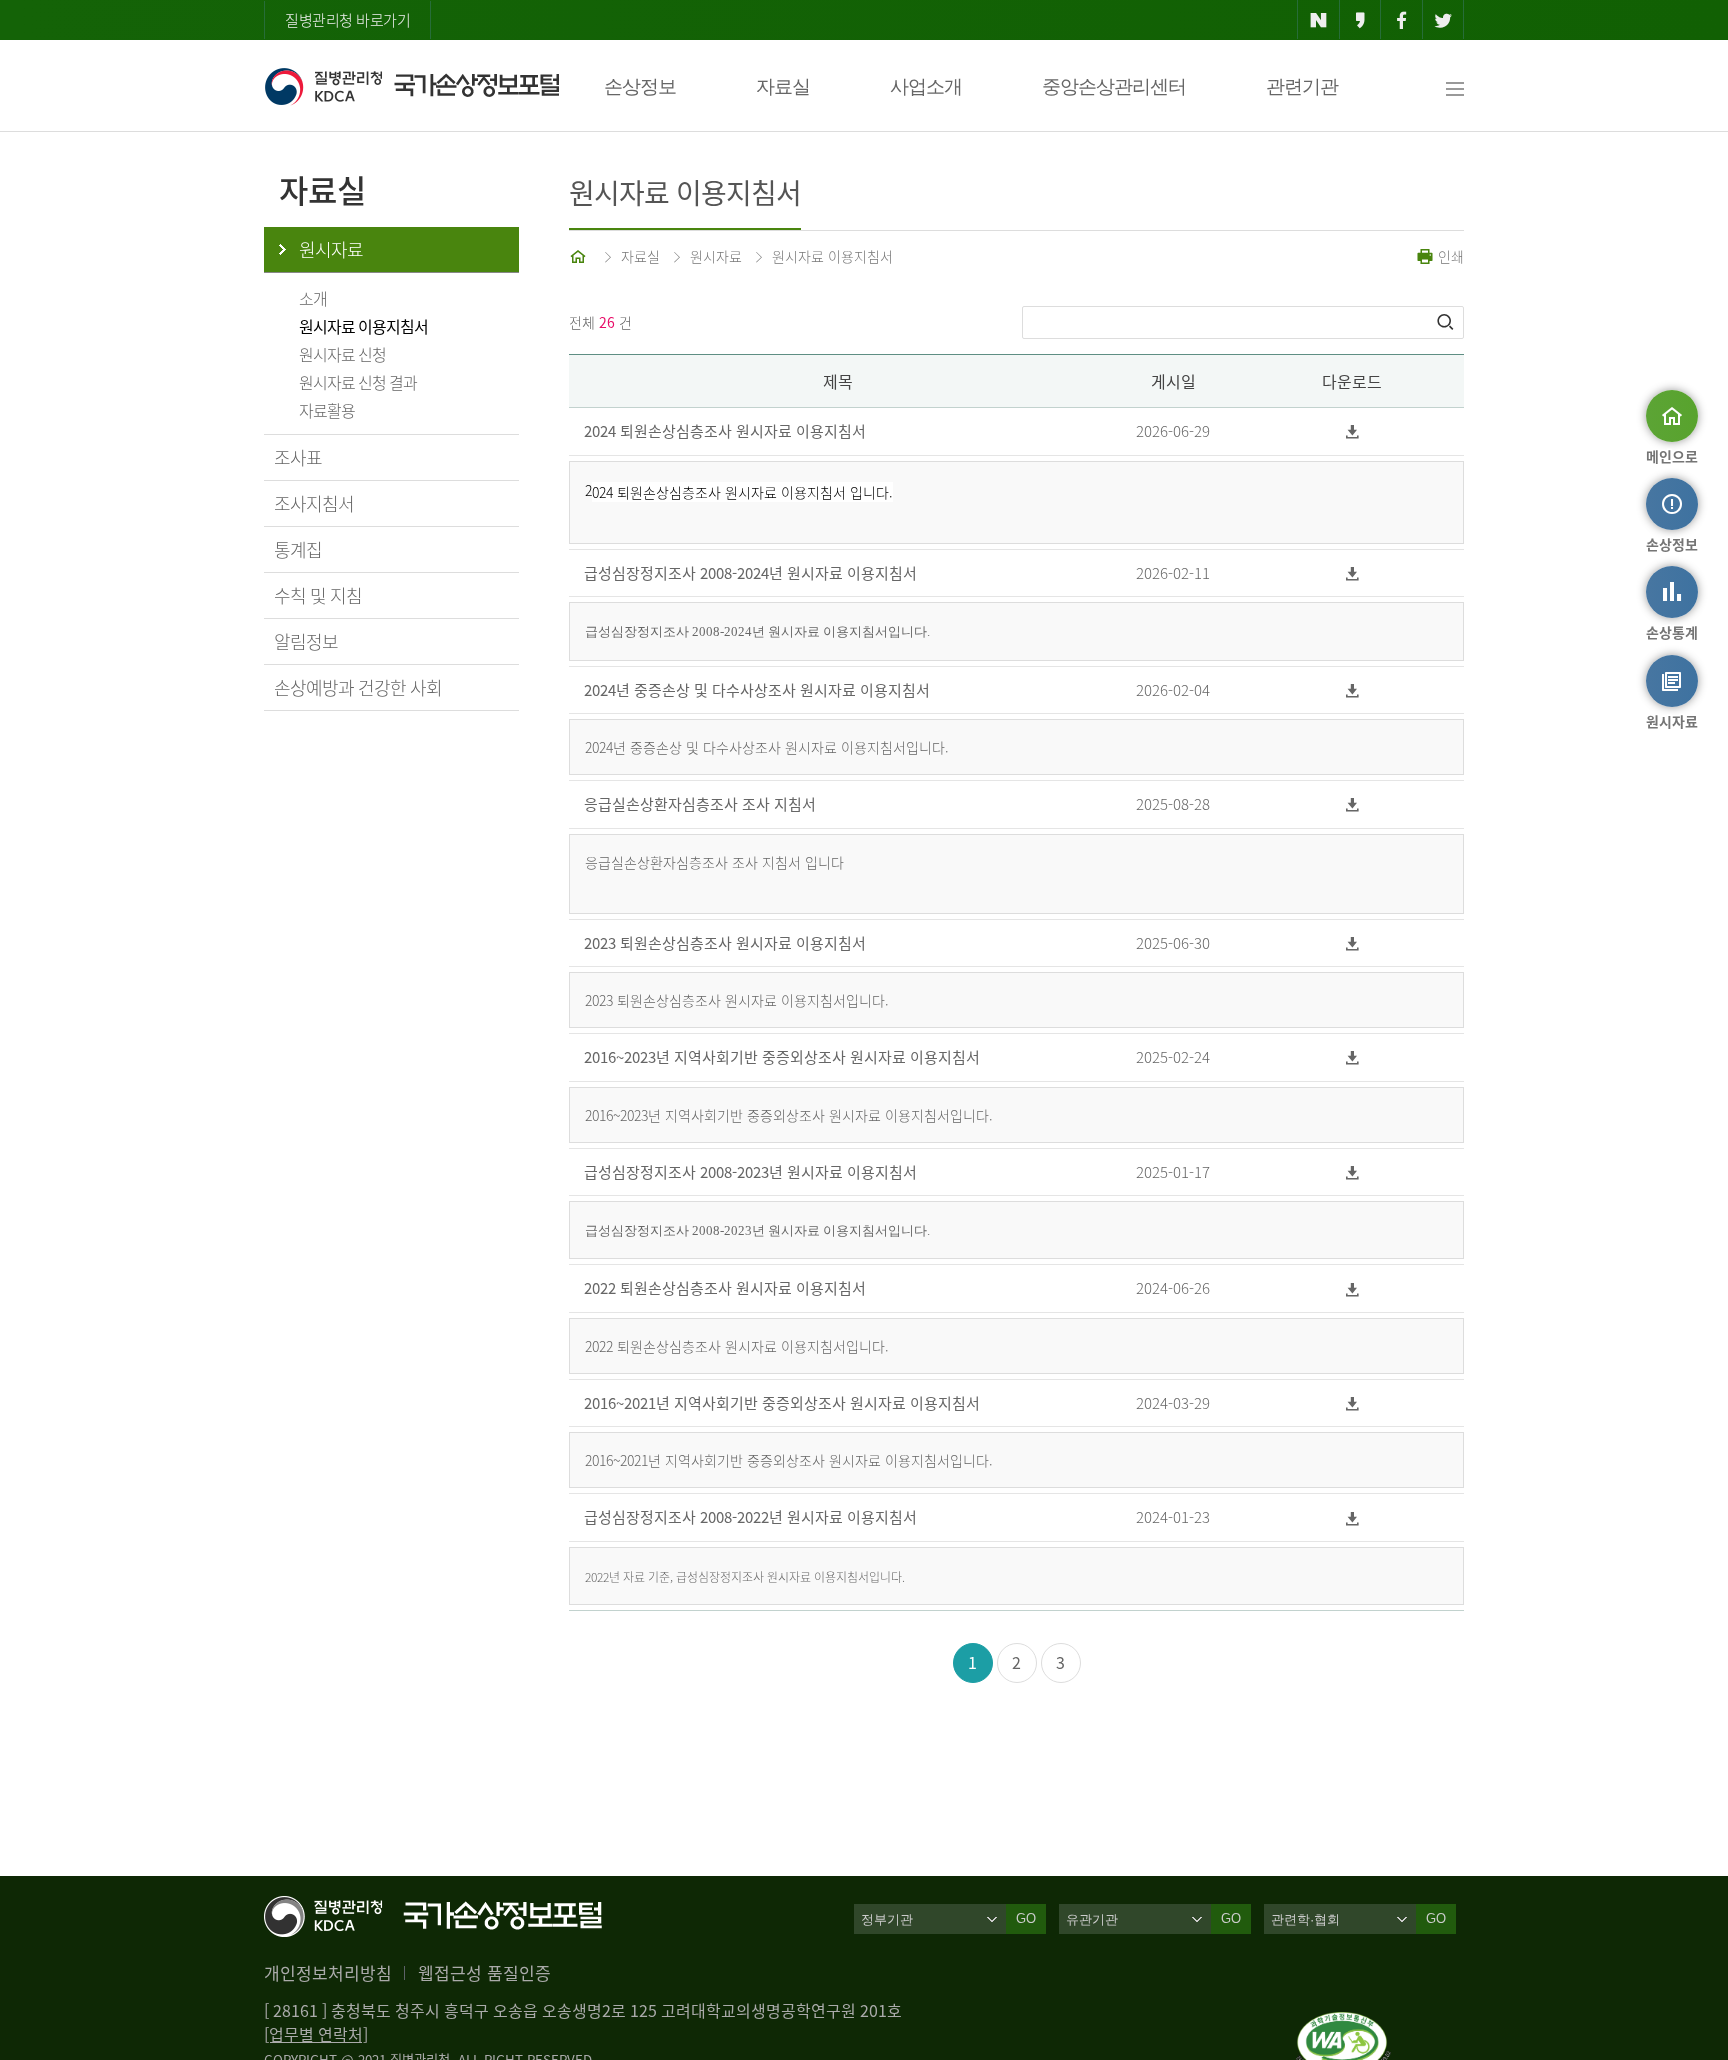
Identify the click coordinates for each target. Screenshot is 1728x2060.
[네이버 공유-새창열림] (1318, 20)
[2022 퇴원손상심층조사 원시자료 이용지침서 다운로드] (1352, 1288)
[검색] (1447, 322)
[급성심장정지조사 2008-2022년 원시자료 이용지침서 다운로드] (1352, 1517)
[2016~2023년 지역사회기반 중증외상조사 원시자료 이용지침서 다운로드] (1352, 1057)
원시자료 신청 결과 (358, 382)
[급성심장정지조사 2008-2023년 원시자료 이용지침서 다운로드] (1352, 1172)
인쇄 (1449, 256)
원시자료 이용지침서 (363, 326)
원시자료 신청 (342, 354)
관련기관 (1302, 86)
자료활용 (327, 410)
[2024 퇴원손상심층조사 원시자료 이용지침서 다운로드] (1352, 431)
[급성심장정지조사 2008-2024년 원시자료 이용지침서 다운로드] (1352, 573)
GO (1026, 1918)
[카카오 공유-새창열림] (1360, 20)
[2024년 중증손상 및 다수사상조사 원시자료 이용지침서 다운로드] (1352, 690)
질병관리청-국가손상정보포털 (411, 86)
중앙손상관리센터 (1114, 86)
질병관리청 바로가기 (347, 20)
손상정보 (640, 86)
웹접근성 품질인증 (484, 1972)
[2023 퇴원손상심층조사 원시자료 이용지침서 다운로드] (1352, 943)
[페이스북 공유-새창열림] (1401, 20)
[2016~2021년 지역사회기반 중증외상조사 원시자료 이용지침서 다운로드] (1352, 1403)
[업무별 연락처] (316, 2034)
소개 (313, 298)
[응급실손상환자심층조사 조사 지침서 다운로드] (1352, 804)
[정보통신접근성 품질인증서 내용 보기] (1343, 2024)
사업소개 (926, 86)
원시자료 (331, 249)
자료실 (783, 86)
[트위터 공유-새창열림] (1443, 20)
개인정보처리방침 (328, 1972)
